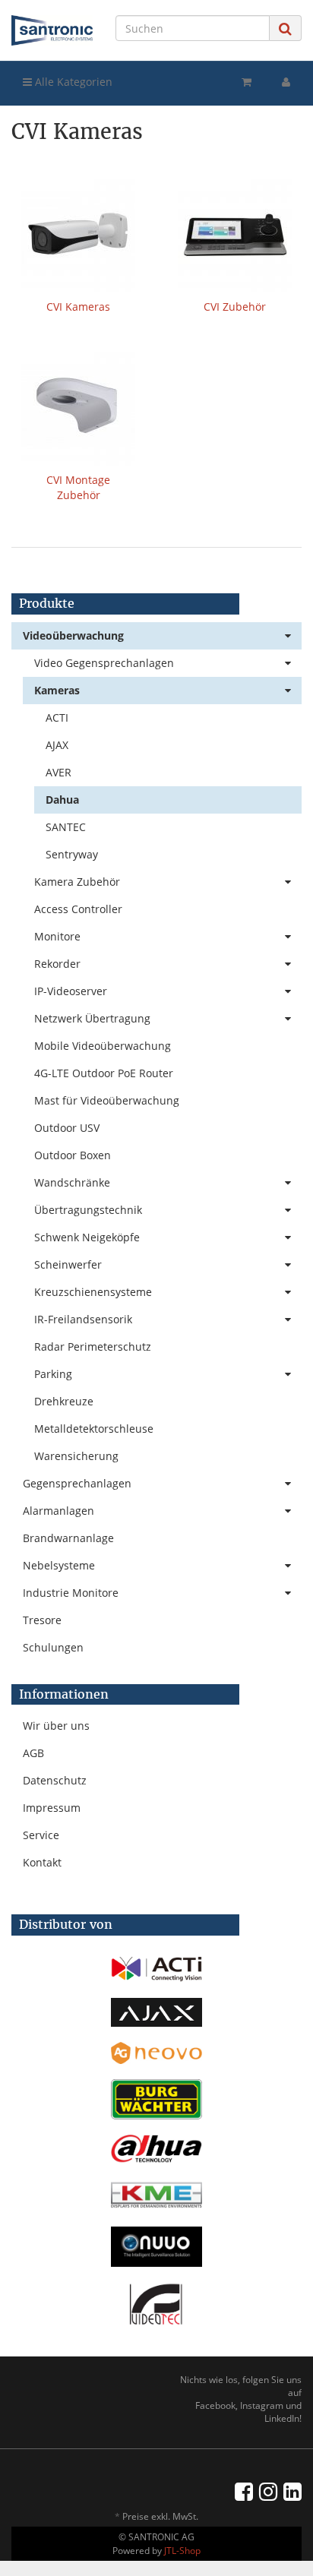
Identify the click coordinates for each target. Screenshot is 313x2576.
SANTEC (66, 827)
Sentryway (72, 854)
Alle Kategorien (72, 82)
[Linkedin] (292, 2491)
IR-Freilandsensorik (83, 1319)
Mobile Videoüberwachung (103, 1046)
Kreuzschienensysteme (93, 1292)
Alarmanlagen (58, 1511)
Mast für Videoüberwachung (107, 1100)
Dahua (62, 800)
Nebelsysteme (59, 1565)
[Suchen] (285, 28)
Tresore (42, 1620)
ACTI (57, 717)
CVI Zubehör (235, 307)
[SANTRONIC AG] (52, 30)
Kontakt (42, 1862)
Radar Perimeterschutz (93, 1346)
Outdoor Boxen (73, 1155)
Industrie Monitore (71, 1593)
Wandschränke (72, 1182)
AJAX (57, 745)
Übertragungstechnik (88, 1210)
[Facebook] (244, 2491)
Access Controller (78, 909)
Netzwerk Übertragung (92, 1018)
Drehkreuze (64, 1401)
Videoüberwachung (73, 635)
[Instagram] (268, 2491)
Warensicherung (76, 1456)
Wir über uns (56, 1726)
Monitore (57, 936)
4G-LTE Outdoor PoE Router (104, 1073)
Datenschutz (55, 1780)
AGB (33, 1753)
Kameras (57, 690)
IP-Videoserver (71, 991)
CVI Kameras (78, 307)
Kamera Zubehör (77, 882)
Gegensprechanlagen (77, 1483)
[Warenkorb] (247, 82)
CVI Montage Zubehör (78, 487)
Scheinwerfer (68, 1264)
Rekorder (57, 964)
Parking (53, 1374)
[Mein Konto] (286, 82)
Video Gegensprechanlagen (104, 663)
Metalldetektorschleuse (94, 1429)
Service (41, 1835)
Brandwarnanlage (68, 1538)
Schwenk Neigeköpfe (87, 1237)
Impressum (52, 1808)
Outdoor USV (67, 1128)
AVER (58, 772)
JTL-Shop (182, 2551)
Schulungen (53, 1647)
